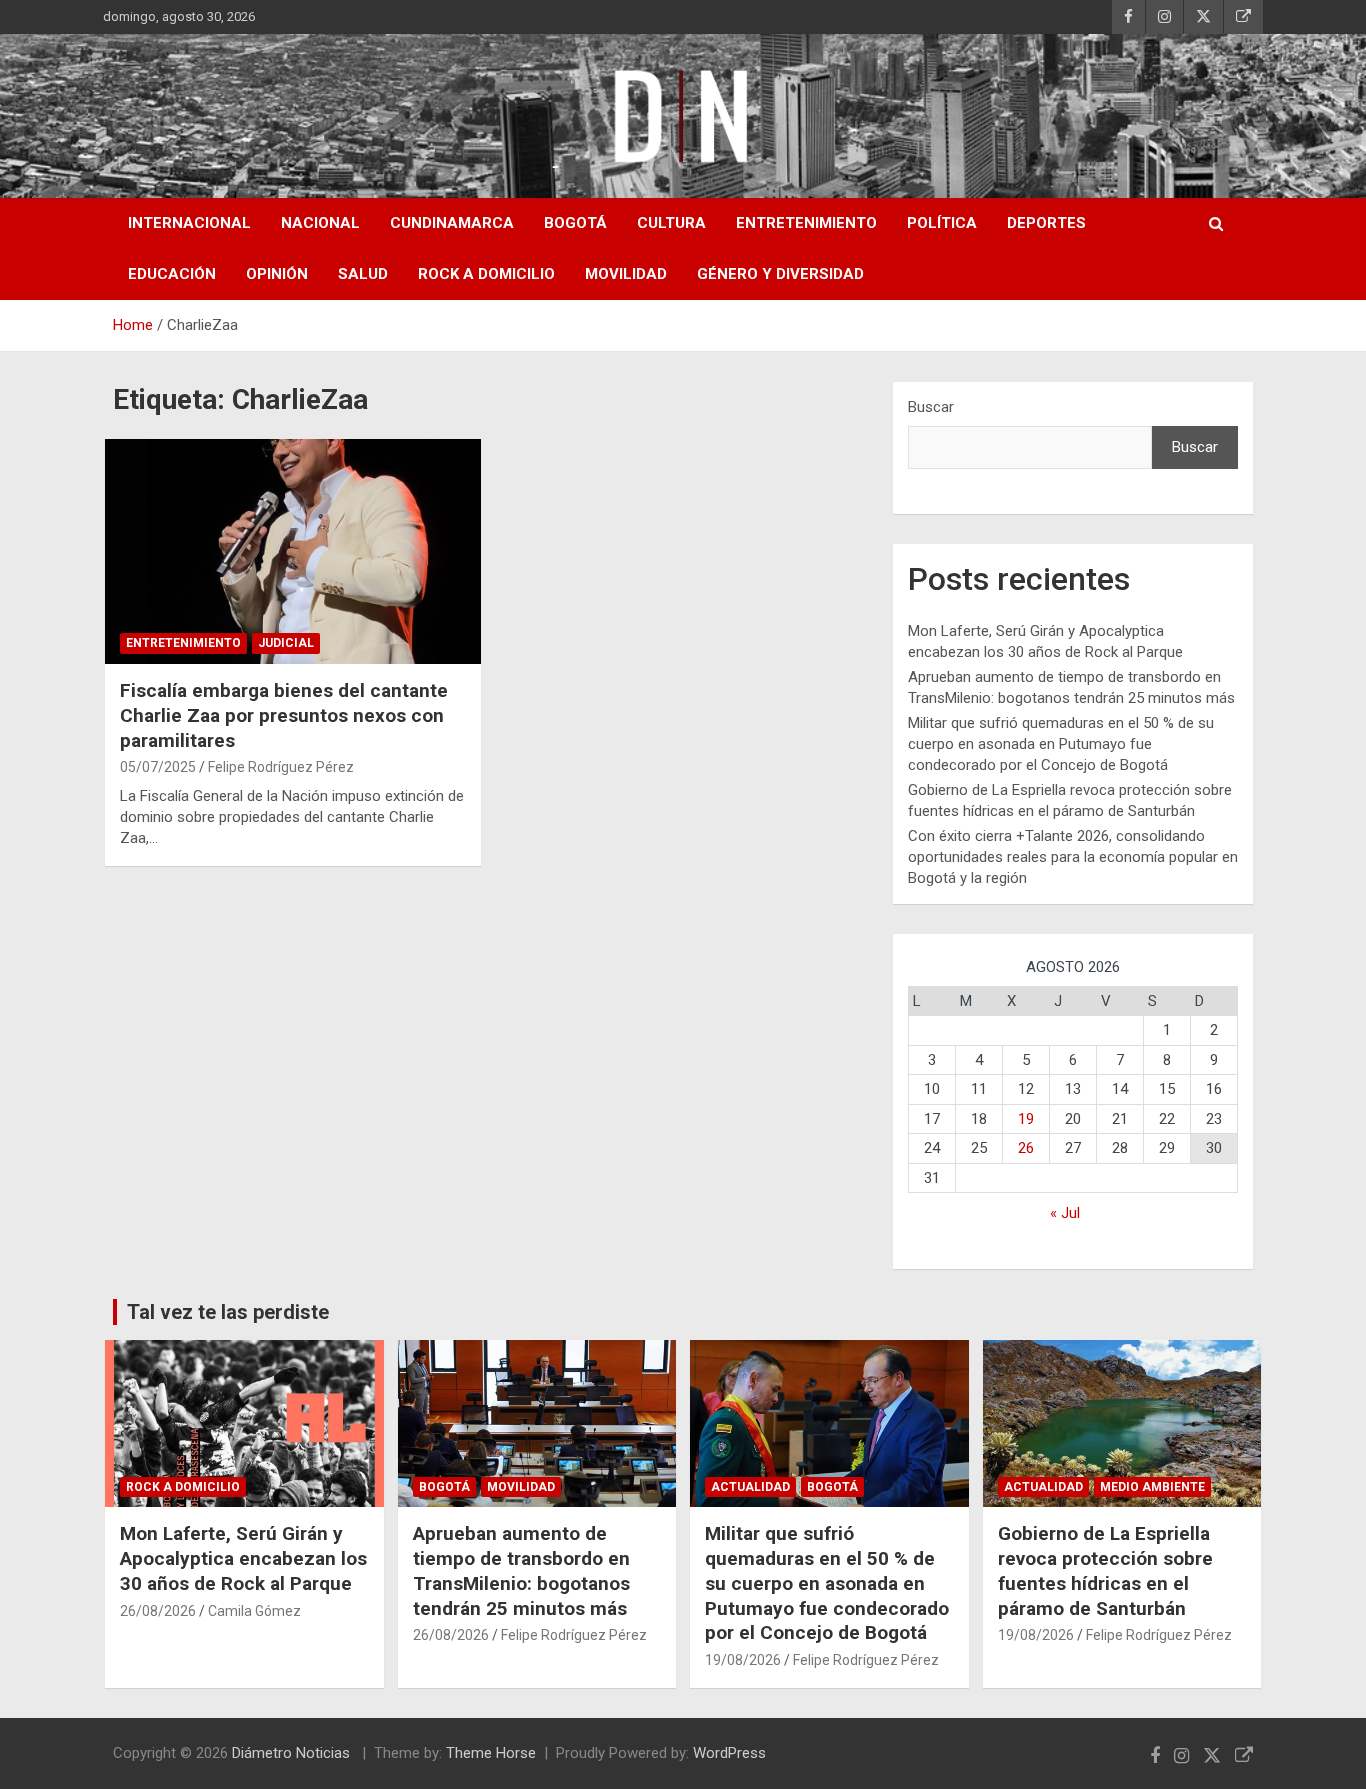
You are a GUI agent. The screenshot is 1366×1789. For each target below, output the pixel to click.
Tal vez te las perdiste (228, 1312)
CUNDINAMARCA (452, 223)
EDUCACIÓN (172, 274)
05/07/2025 (158, 767)
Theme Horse (491, 1753)
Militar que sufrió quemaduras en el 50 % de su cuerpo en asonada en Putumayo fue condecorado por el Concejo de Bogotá (1061, 744)
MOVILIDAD (626, 274)
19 (1026, 1119)
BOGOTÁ (575, 223)
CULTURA (671, 223)
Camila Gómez (254, 1611)
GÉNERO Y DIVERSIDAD (780, 274)
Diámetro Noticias (293, 1753)
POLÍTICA (942, 223)
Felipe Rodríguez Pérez (281, 767)
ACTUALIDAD (750, 1487)
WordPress (729, 1753)
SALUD (363, 274)
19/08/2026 (743, 1660)
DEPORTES (1046, 223)
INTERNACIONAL (189, 223)
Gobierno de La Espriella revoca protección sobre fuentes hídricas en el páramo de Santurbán (1105, 1570)
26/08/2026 (158, 1611)
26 (1026, 1148)
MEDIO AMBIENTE (1152, 1487)
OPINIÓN (277, 274)
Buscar (931, 407)
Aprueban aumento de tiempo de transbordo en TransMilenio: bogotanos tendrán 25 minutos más (521, 1570)
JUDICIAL (286, 643)
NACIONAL (320, 223)
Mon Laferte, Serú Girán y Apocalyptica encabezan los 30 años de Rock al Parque (243, 1558)
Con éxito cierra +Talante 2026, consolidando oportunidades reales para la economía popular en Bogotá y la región (1073, 857)
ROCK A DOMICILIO (486, 274)
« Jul (1065, 1213)
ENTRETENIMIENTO (806, 223)
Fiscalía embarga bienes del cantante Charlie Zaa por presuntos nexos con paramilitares (284, 715)
